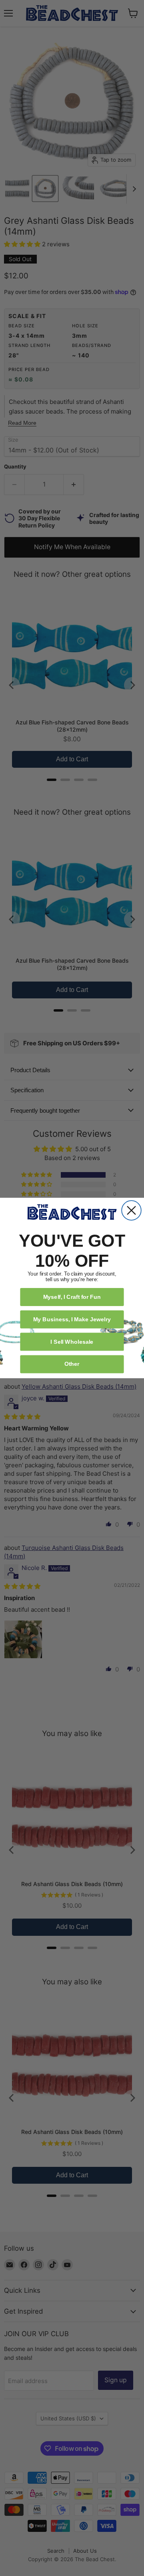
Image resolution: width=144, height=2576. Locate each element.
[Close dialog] (131, 1210)
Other (72, 1364)
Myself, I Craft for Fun (72, 1297)
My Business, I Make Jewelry (72, 1319)
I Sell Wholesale (72, 1342)
